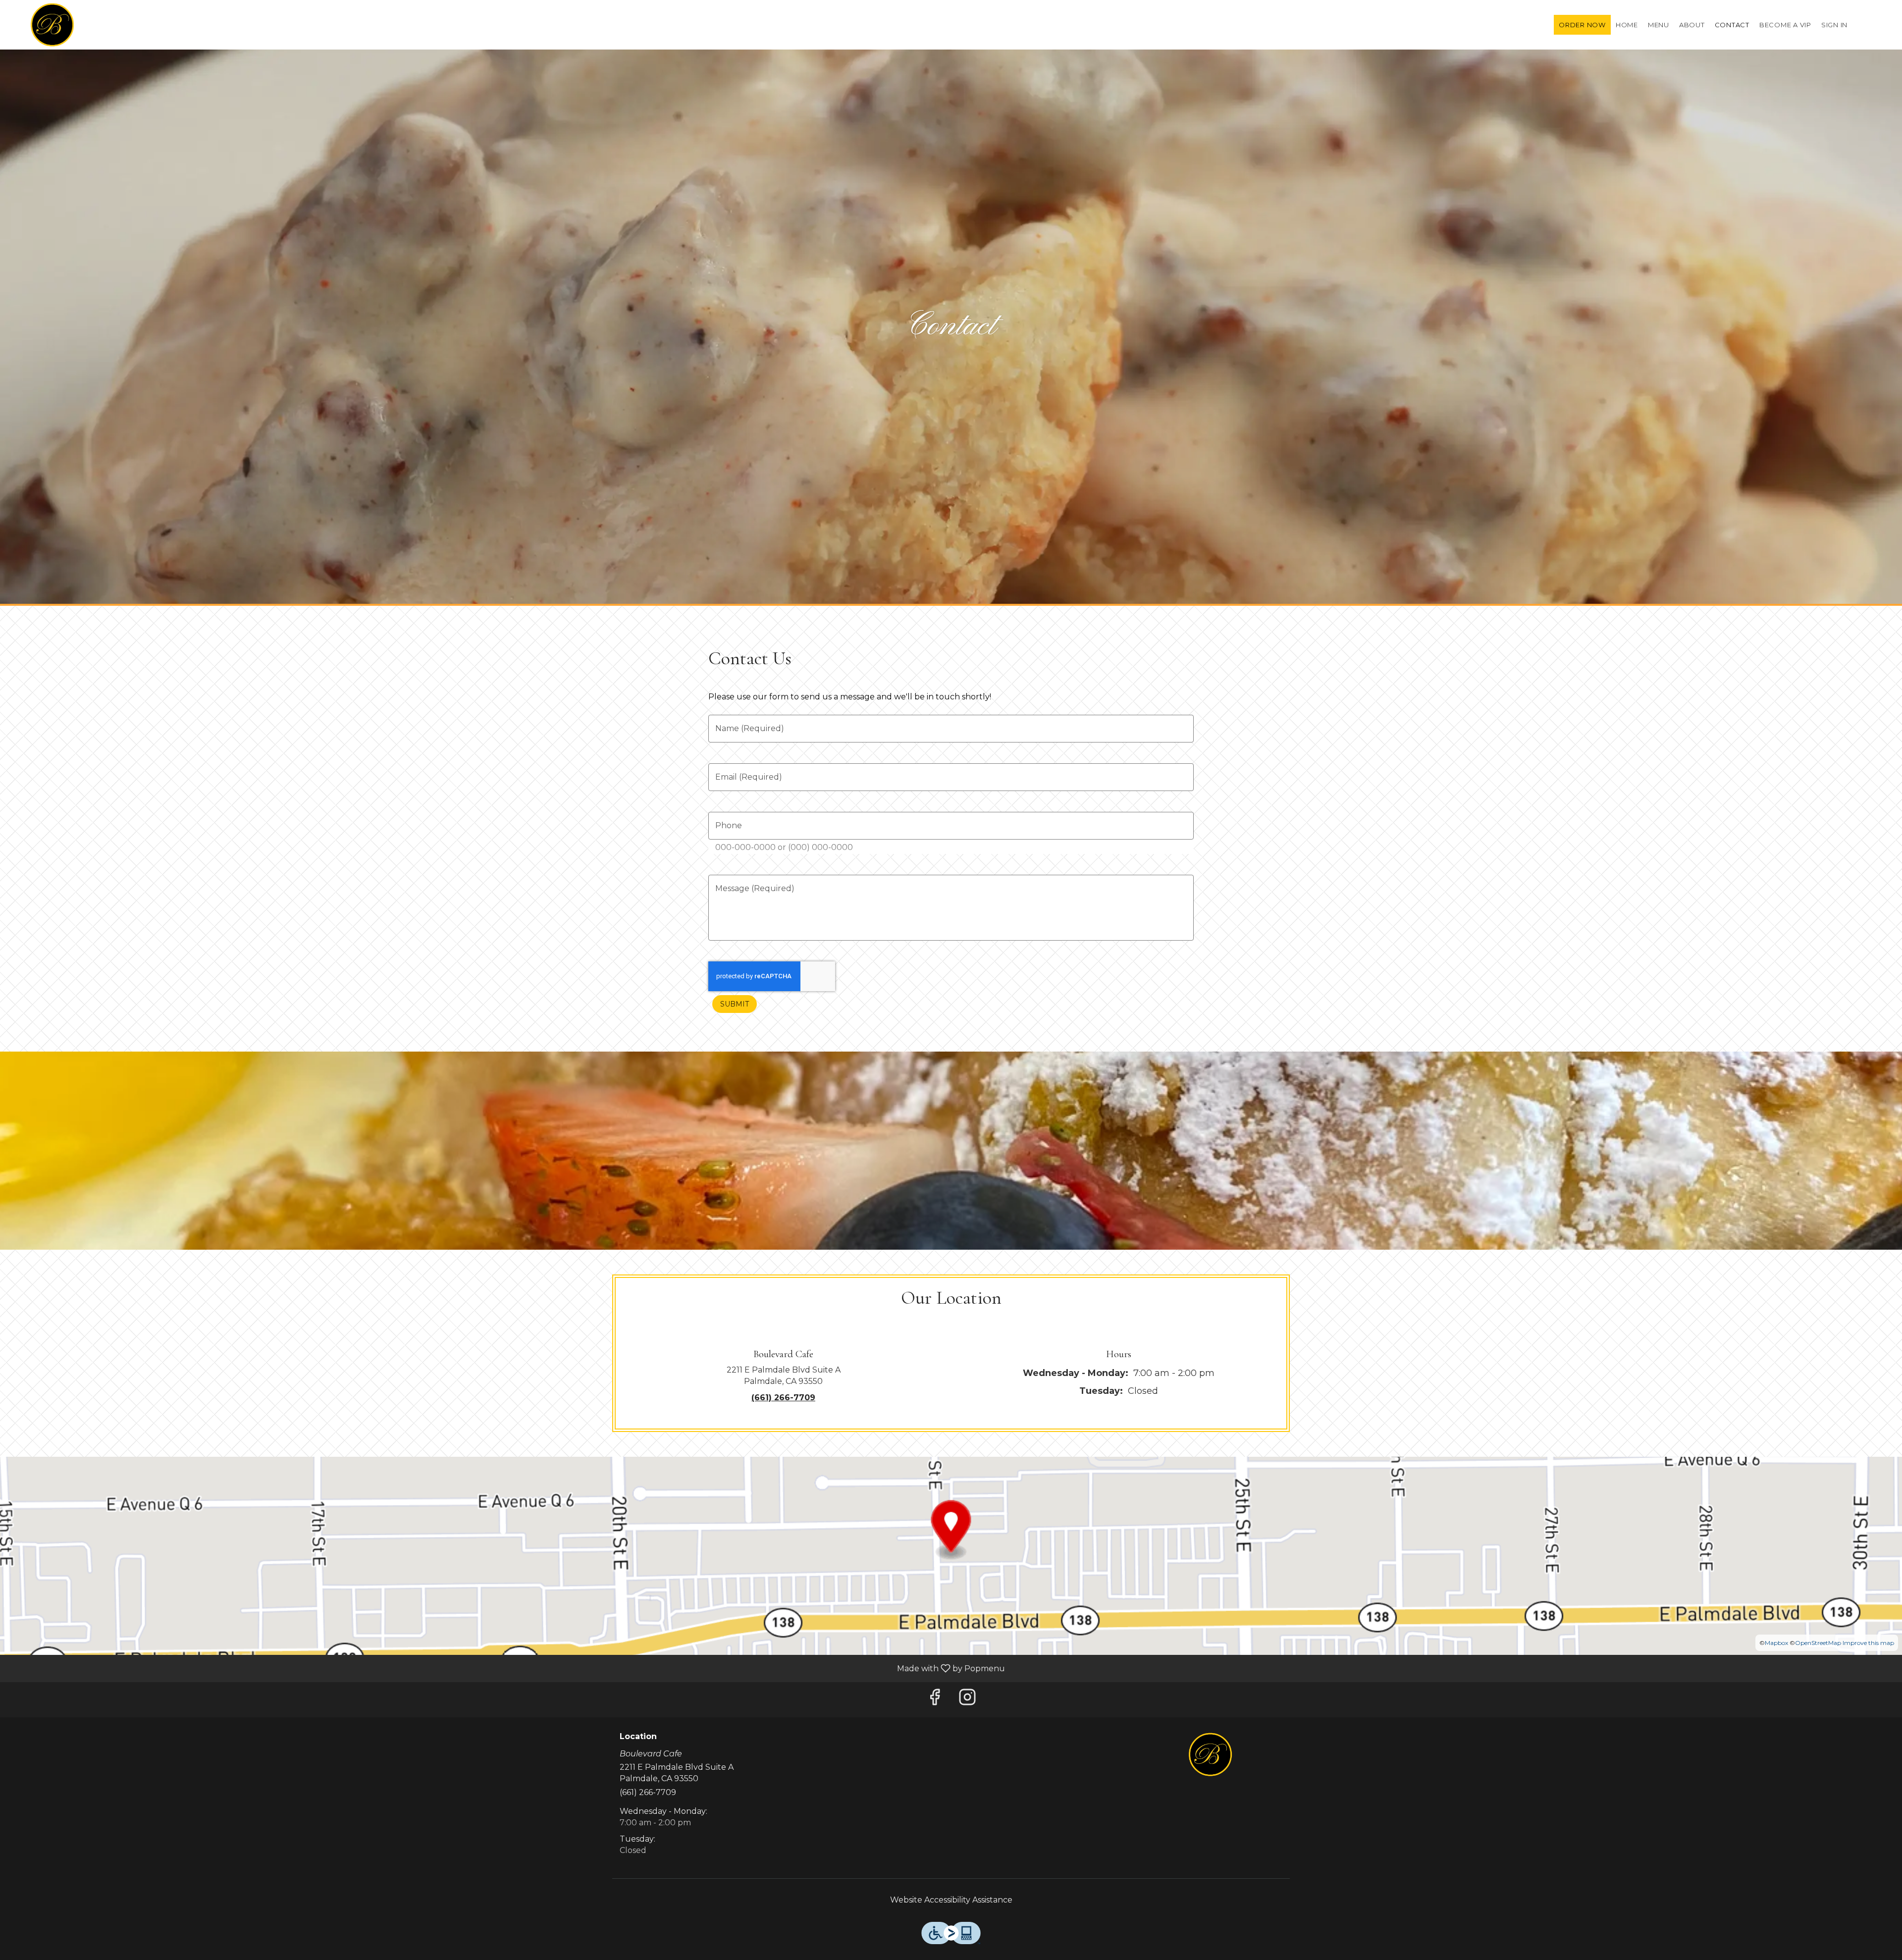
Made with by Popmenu (506, 1668)
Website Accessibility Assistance (951, 1900)
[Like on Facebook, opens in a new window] (935, 1700)
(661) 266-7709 (648, 1792)
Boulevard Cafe (1211, 1754)
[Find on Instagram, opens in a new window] (967, 1700)
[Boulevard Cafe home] (53, 25)
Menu (1659, 25)
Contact (1732, 25)
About (1692, 25)
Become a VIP (1785, 25)
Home (1627, 25)
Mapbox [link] (1776, 1643)
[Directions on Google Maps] (951, 1555)
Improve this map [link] (1868, 1643)
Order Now (1582, 25)
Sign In (1834, 25)
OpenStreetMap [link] (1818, 1643)
